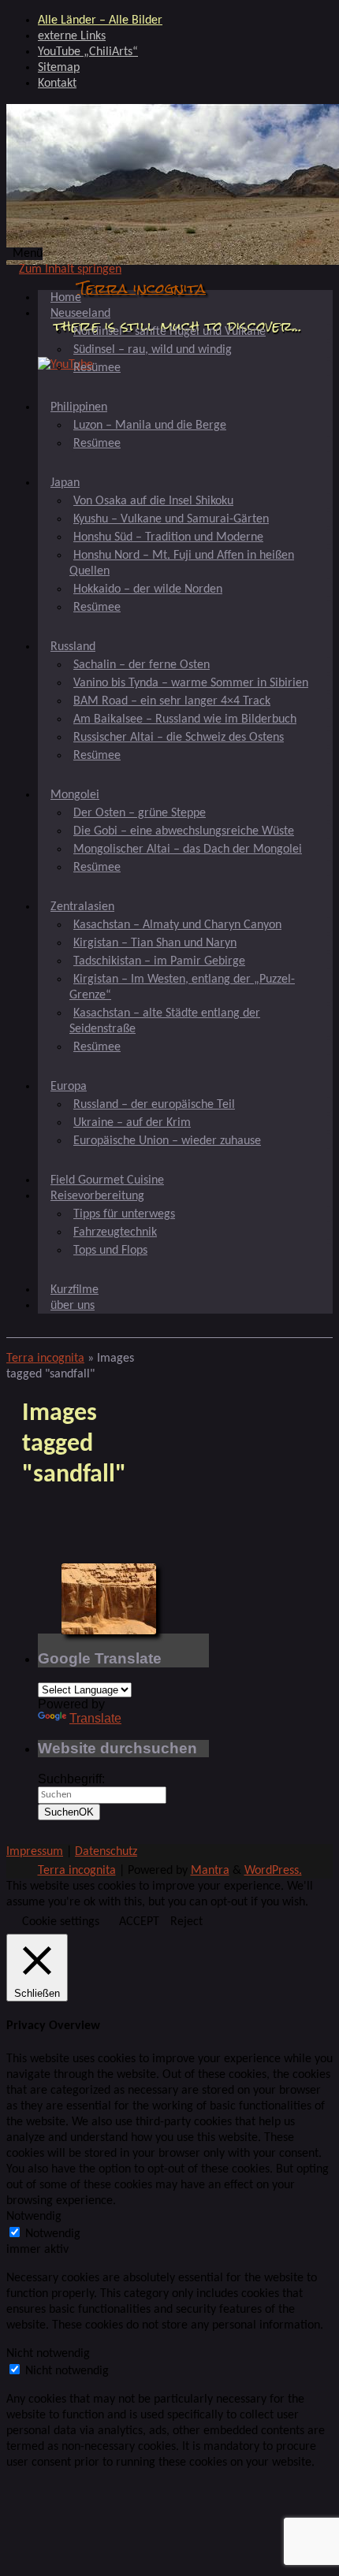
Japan (65, 483)
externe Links (72, 36)
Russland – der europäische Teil (154, 1105)
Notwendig (53, 2234)
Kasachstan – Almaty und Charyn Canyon (177, 925)
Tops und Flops (110, 1251)
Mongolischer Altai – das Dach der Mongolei (188, 849)
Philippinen (79, 407)
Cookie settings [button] (61, 1922)
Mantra (210, 1871)
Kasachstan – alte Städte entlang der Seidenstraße (165, 1021)
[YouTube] (65, 365)
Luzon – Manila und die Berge (150, 426)
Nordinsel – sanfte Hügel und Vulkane (169, 332)
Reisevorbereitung (97, 1196)
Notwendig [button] (34, 2217)
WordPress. (273, 1871)
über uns (73, 1306)
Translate (95, 1718)
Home (66, 298)
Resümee (97, 368)
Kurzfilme (75, 1290)
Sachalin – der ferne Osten (142, 665)
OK (69, 1812)
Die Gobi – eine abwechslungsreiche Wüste (184, 831)
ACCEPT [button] (139, 1922)
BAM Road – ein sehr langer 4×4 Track (172, 701)
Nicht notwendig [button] (48, 2354)
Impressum (35, 1852)
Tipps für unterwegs (124, 1214)
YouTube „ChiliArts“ (88, 52)
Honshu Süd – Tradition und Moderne (168, 537)
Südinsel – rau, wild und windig (153, 350)
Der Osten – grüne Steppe (140, 813)
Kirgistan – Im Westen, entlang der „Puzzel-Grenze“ (182, 987)
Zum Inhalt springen (70, 269)
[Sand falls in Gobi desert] (109, 1599)
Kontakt (57, 84)
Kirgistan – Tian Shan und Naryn (155, 943)
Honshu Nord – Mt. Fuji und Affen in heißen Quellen (182, 563)
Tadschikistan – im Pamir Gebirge (159, 961)
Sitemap (59, 68)
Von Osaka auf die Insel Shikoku (153, 501)
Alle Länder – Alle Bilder (100, 20)
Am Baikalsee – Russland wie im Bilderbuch (185, 719)
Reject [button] (186, 1922)
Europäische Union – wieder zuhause (167, 1141)
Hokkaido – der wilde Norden (148, 589)
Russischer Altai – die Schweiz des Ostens (179, 738)
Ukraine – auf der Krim (132, 1123)
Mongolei (75, 795)
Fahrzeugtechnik (115, 1232)
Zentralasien (82, 907)
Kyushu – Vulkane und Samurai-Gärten (171, 519)
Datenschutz (106, 1852)
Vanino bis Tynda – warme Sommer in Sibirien (191, 683)
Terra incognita (142, 288)
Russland (73, 647)
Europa (69, 1087)
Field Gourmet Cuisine (107, 1180)
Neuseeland (80, 314)
